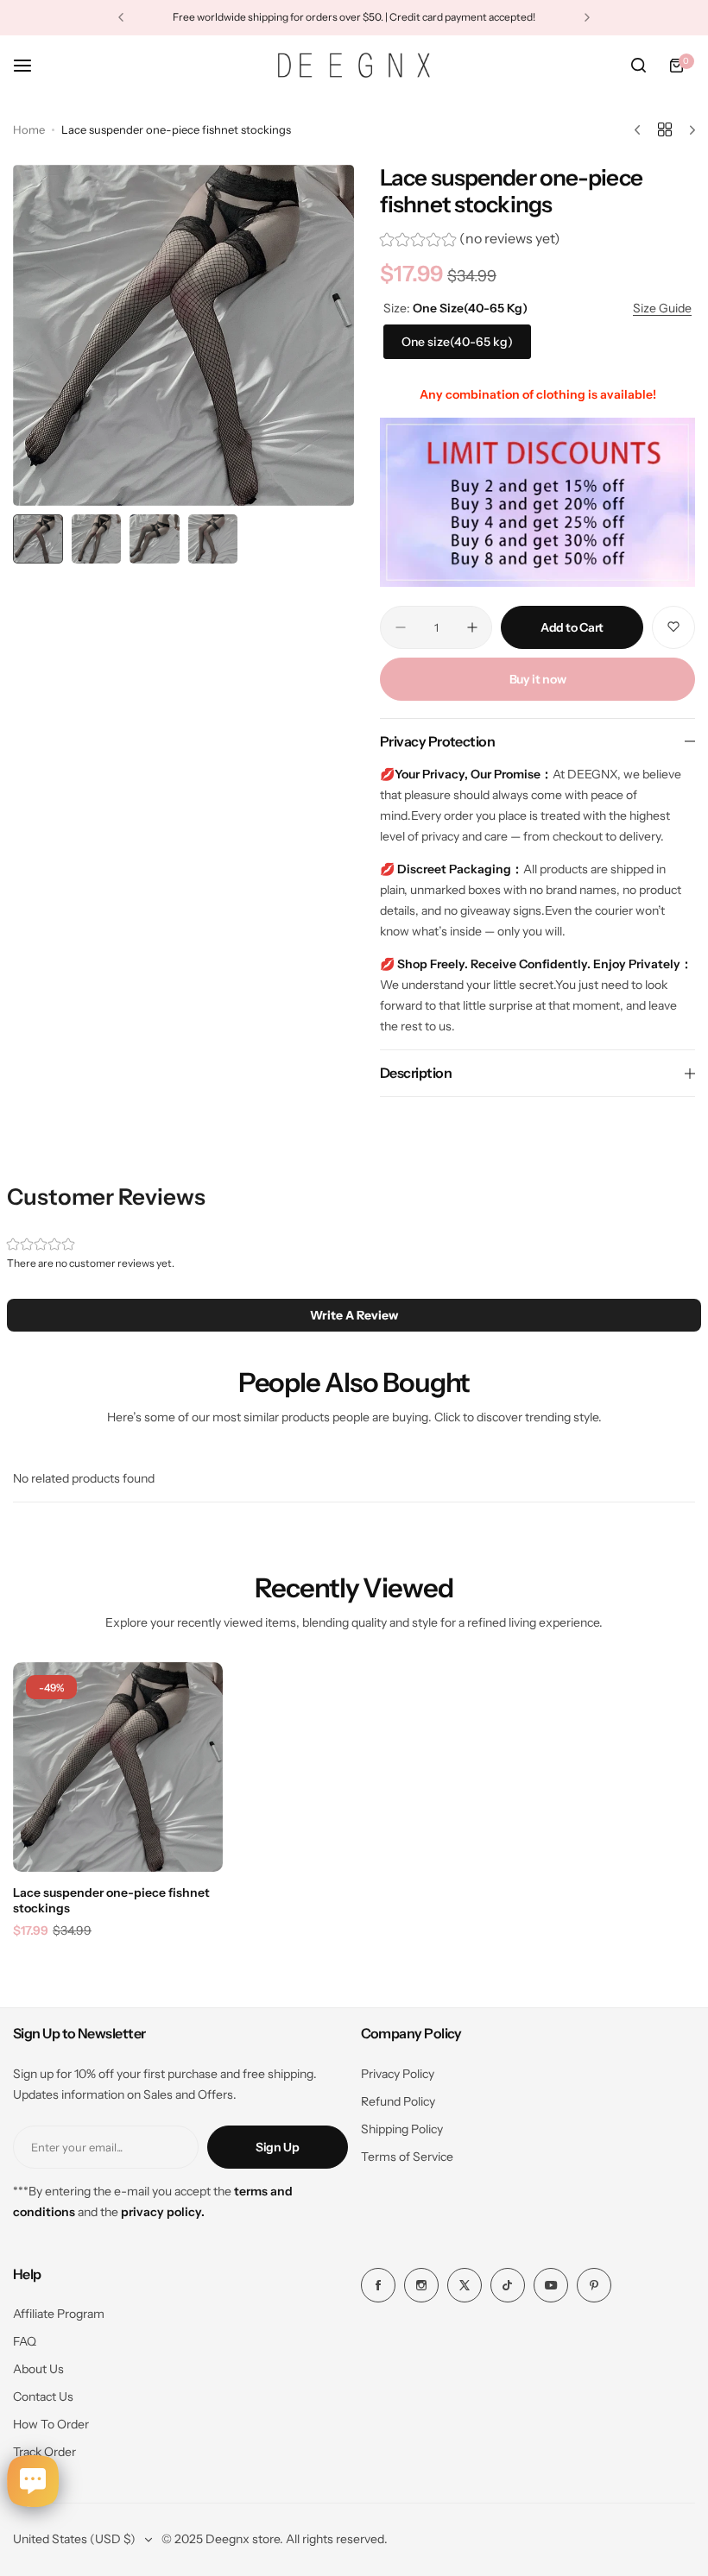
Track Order (44, 2452)
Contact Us (43, 2396)
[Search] (638, 66)
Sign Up (278, 2147)
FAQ (25, 2341)
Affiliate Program (59, 2314)
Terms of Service (407, 2157)
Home (29, 129)
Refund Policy (398, 2101)
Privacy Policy (398, 2074)
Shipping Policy (402, 2129)
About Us (38, 2369)
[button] (121, 17)
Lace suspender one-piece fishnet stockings (111, 1900)
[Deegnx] (354, 65)
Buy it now (538, 679)
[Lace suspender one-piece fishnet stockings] (118, 1767)
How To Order (51, 2424)
